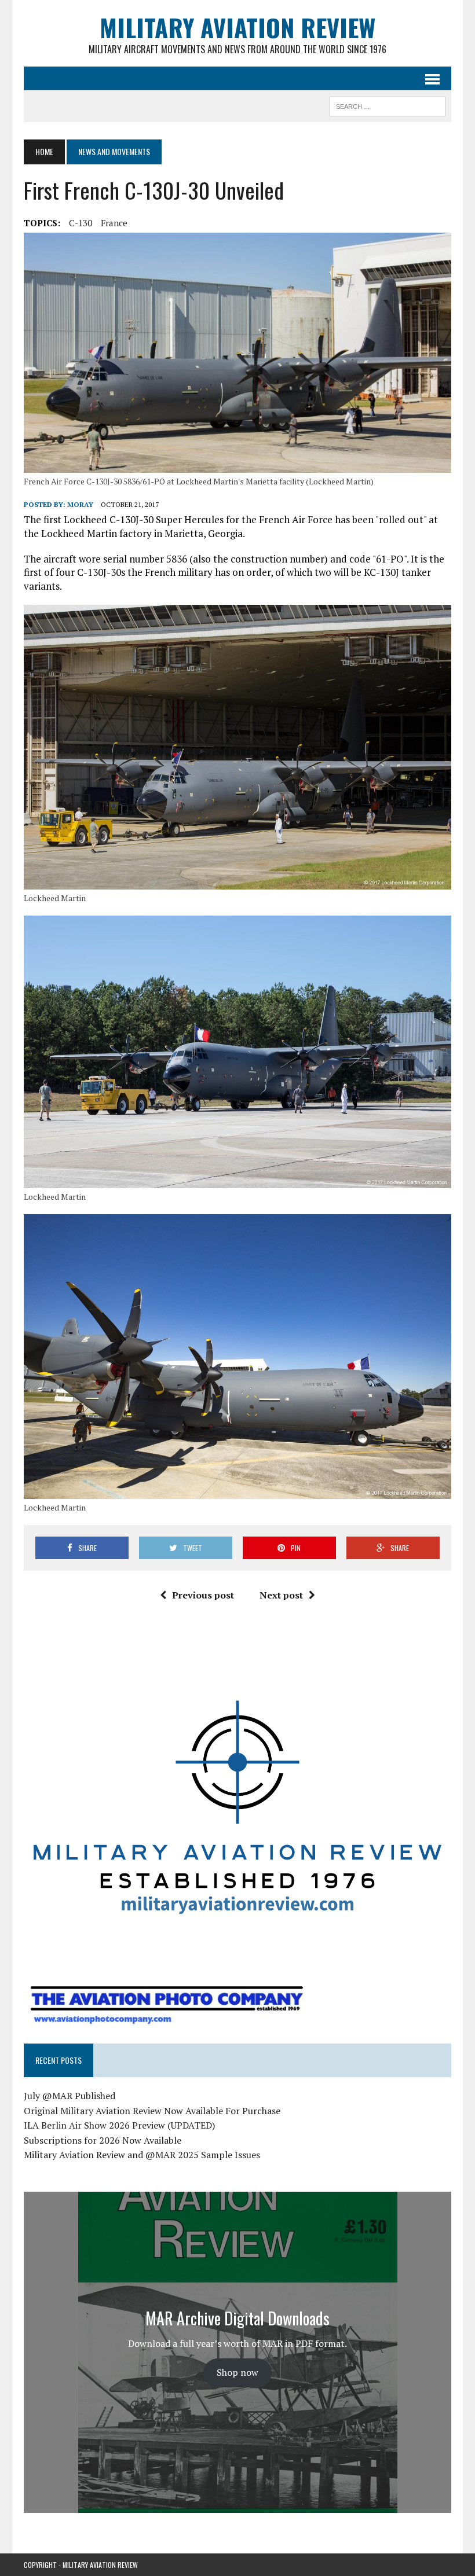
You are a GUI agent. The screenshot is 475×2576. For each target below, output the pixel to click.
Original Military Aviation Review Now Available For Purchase (152, 2111)
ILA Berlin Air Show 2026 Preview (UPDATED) (119, 2125)
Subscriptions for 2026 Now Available (103, 2140)
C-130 (81, 223)
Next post (281, 1595)
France (114, 223)
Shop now (237, 2372)
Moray (80, 504)
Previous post (203, 1595)
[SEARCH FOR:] (388, 105)
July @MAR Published (70, 2096)
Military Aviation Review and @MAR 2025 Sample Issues (142, 2155)
